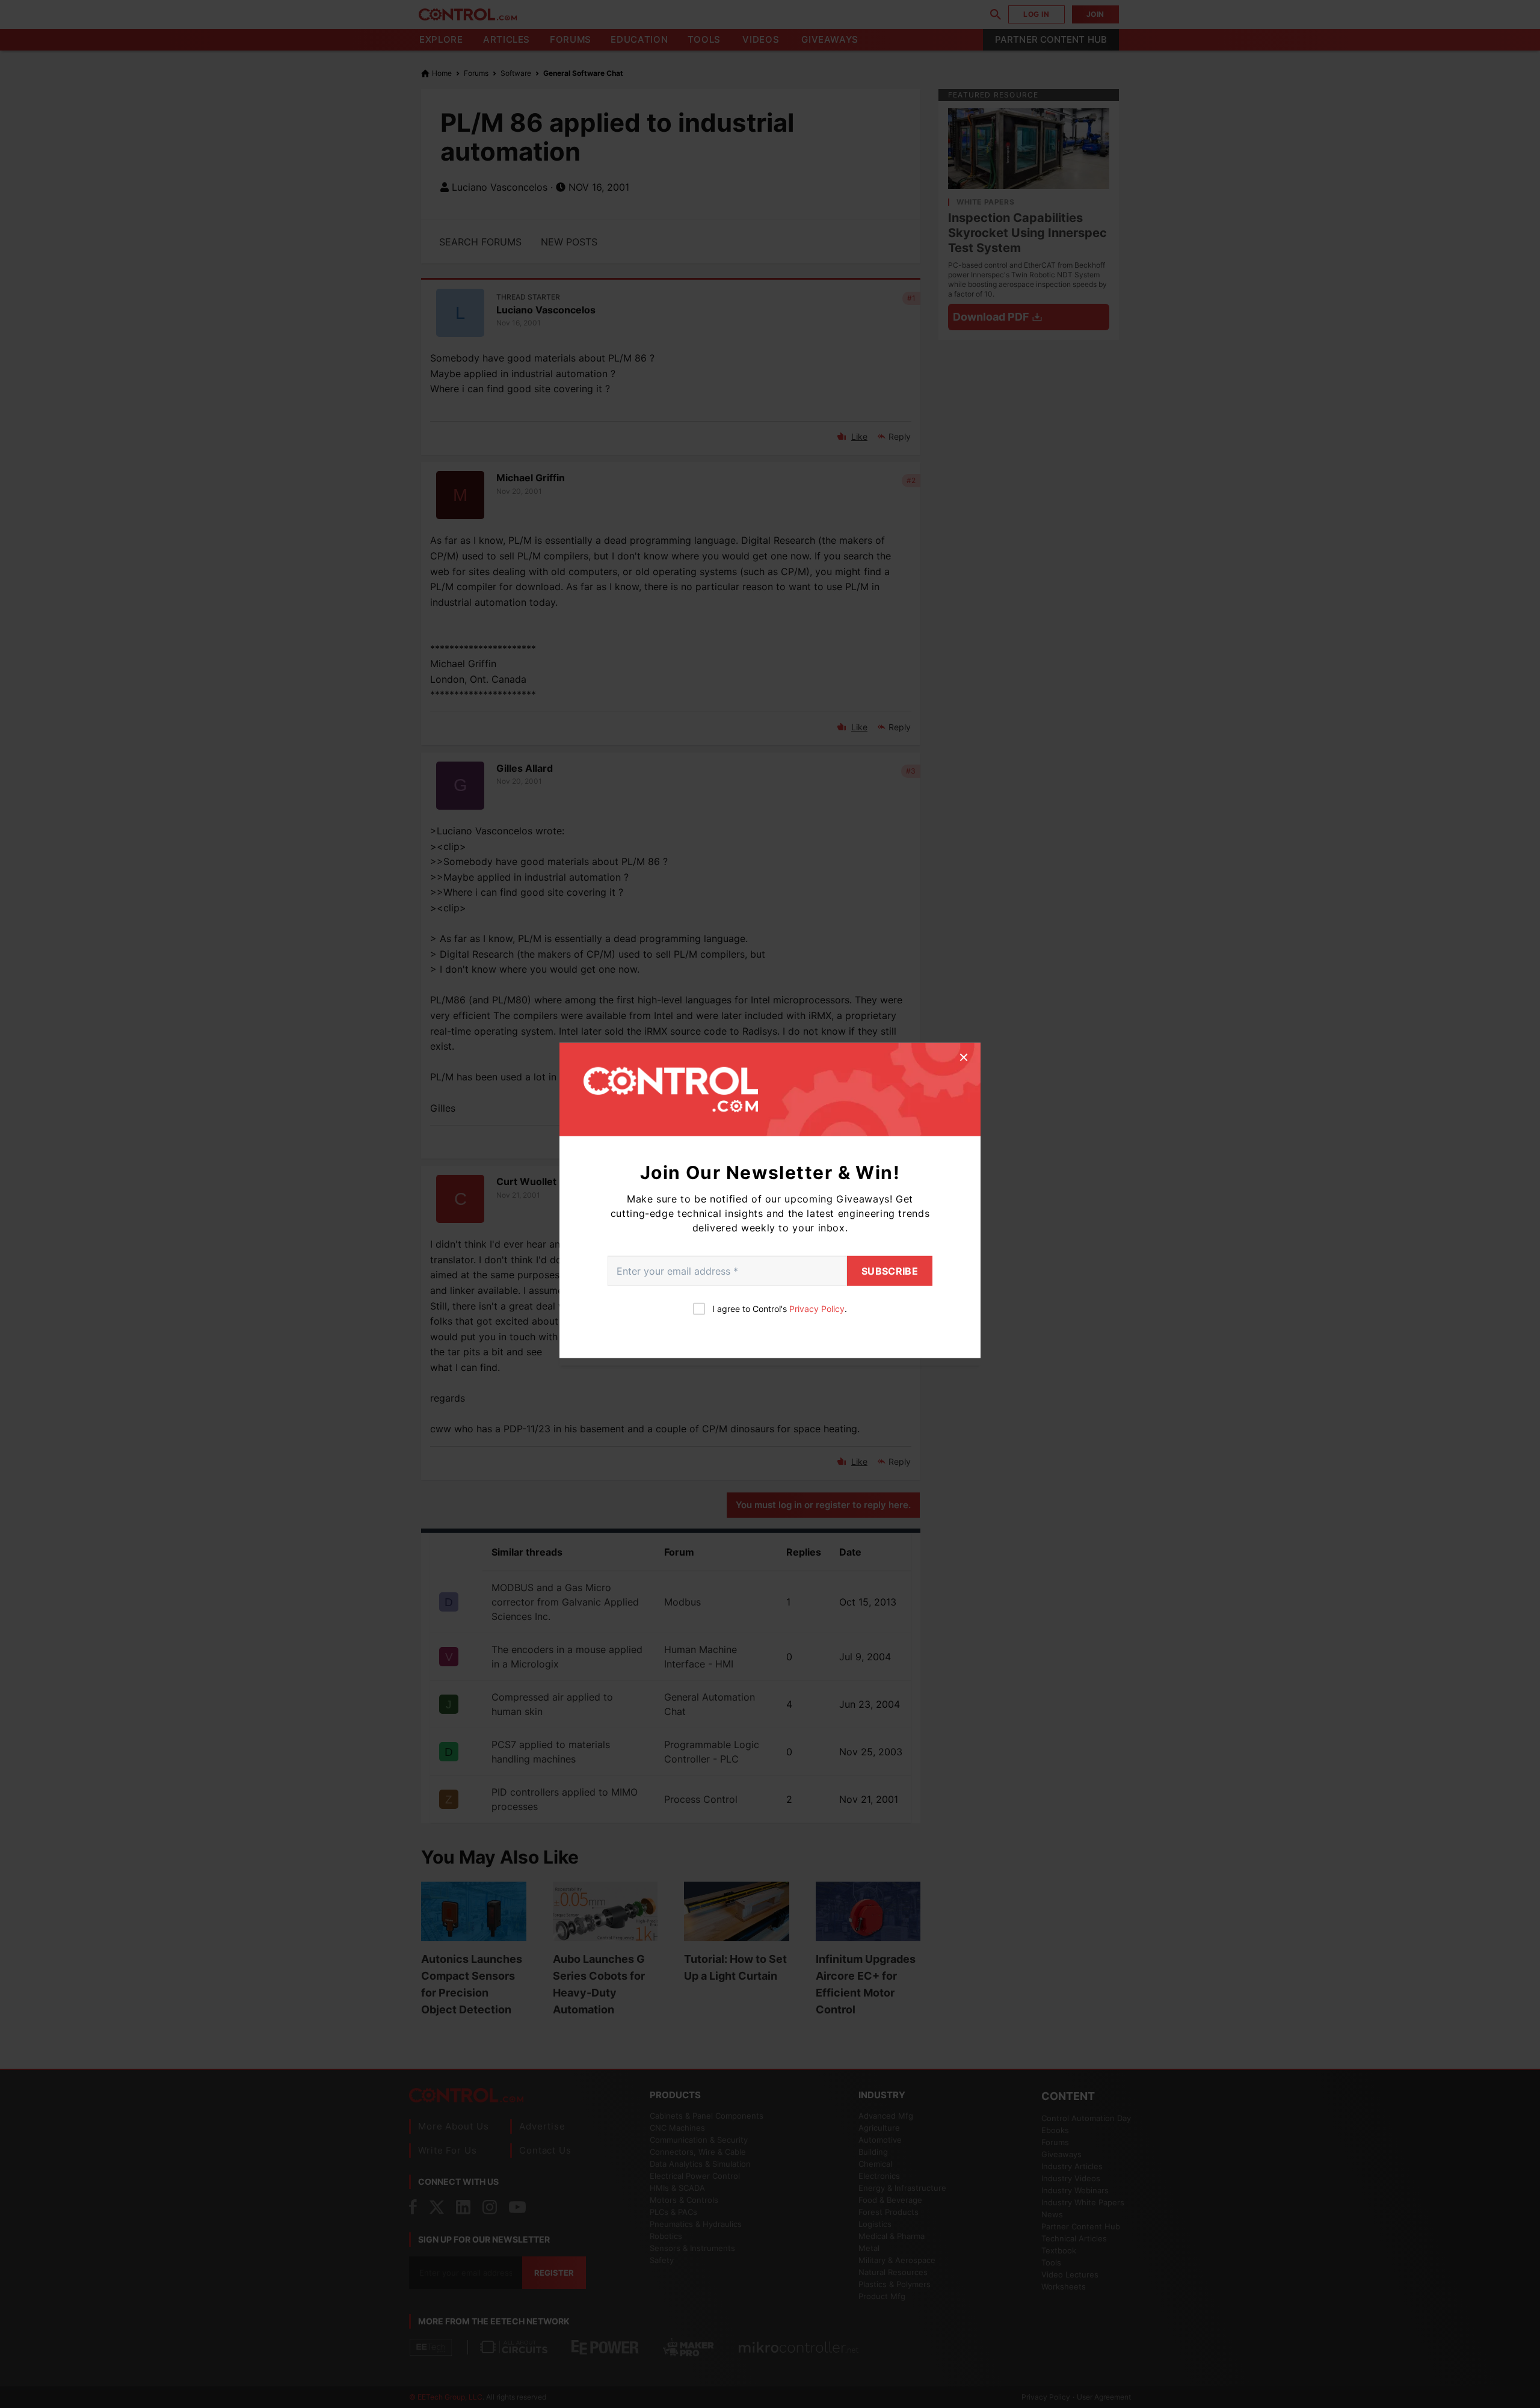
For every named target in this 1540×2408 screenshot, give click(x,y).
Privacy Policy (817, 1309)
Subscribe (890, 1271)
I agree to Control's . (780, 1309)
